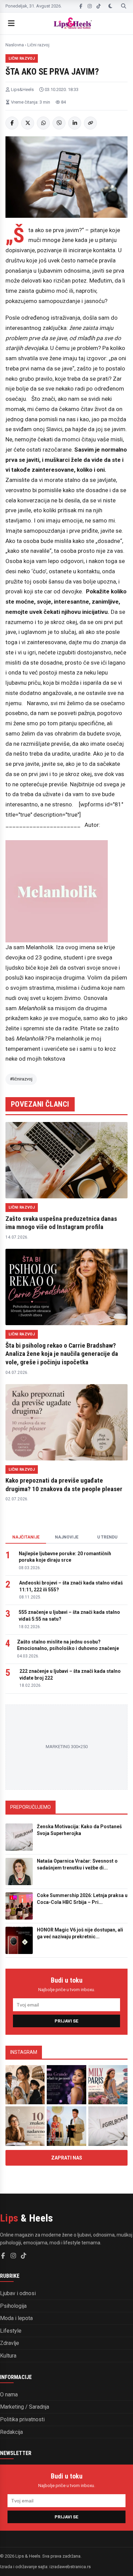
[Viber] (59, 123)
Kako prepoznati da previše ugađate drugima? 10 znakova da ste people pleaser (64, 1485)
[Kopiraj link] (90, 123)
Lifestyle (11, 2331)
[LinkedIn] (75, 123)
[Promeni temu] (110, 6)
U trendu (107, 1537)
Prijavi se (66, 2021)
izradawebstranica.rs (70, 2567)
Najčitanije (26, 1537)
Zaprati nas (67, 2158)
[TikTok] (99, 6)
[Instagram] (90, 6)
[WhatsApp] (43, 123)
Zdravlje (10, 2343)
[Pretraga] (124, 6)
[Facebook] (81, 6)
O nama (9, 2395)
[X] (28, 123)
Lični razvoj (38, 45)
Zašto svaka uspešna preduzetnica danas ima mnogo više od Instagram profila (61, 1223)
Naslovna (15, 45)
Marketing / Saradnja (25, 2407)
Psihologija (13, 2306)
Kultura (8, 2356)
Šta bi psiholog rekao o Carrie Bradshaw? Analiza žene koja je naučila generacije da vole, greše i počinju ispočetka (62, 1354)
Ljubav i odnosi (18, 2293)
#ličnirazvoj (21, 1079)
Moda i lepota (16, 2318)
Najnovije (67, 1537)
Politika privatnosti (22, 2419)
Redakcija (11, 2432)
